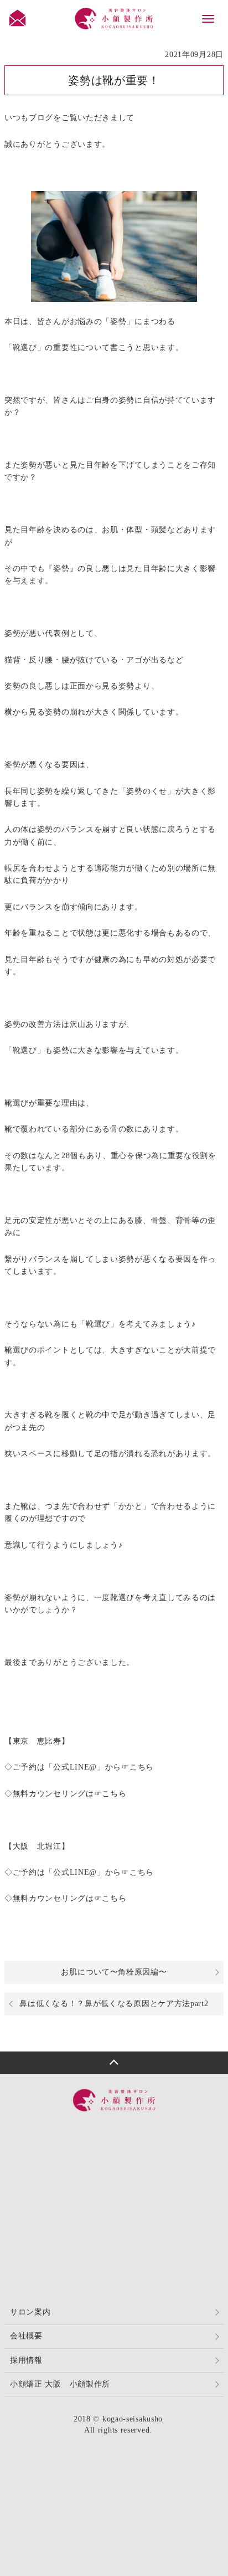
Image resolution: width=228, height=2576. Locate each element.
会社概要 (26, 2336)
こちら (142, 1767)
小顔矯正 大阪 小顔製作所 (60, 2384)
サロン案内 (30, 2312)
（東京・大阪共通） (122, 2138)
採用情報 (26, 2360)
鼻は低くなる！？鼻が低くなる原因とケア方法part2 (114, 2004)
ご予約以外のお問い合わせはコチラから (124, 2218)
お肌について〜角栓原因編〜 (114, 1972)
